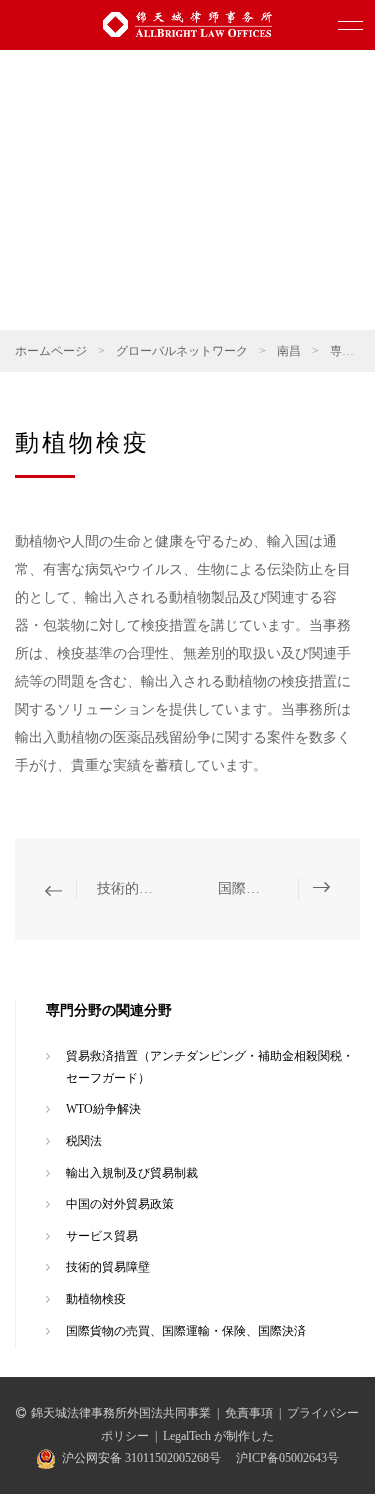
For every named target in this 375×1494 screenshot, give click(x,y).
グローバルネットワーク (182, 351)
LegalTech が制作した (218, 1436)
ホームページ (51, 351)
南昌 (289, 351)
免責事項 (249, 1413)
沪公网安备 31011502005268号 (141, 1458)
